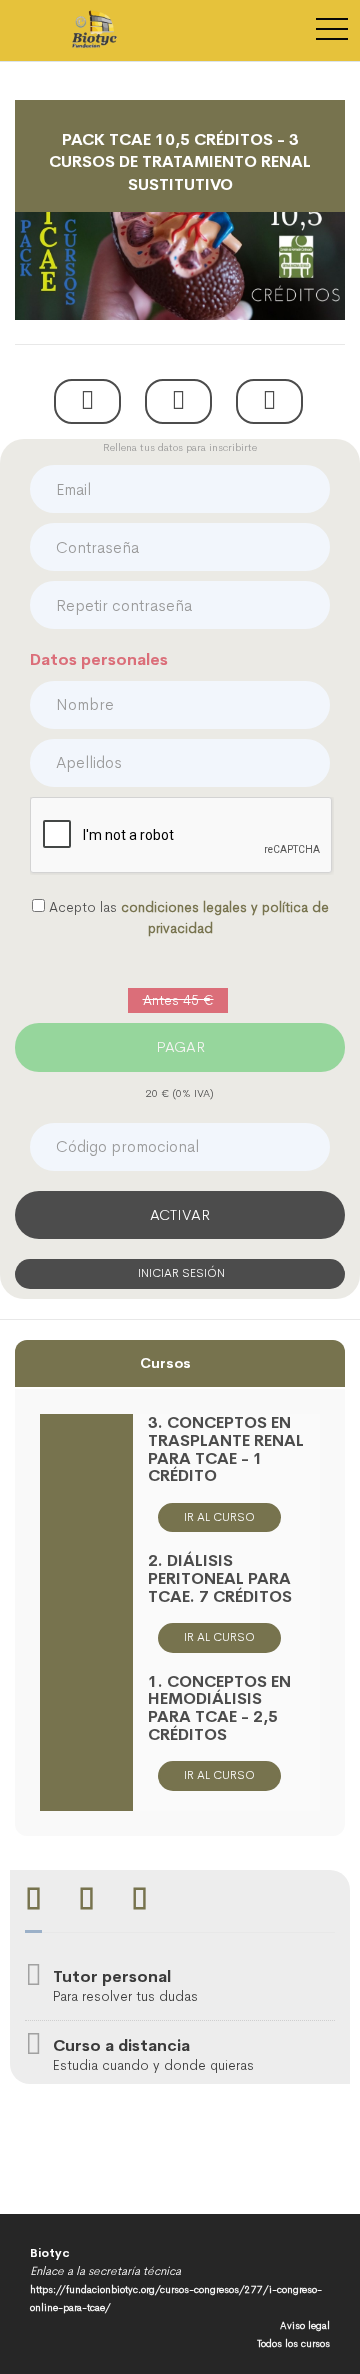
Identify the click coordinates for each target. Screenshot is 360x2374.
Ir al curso (219, 1517)
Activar (180, 1214)
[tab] (33, 1901)
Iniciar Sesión (180, 1273)
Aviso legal (305, 2325)
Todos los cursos (293, 2343)
